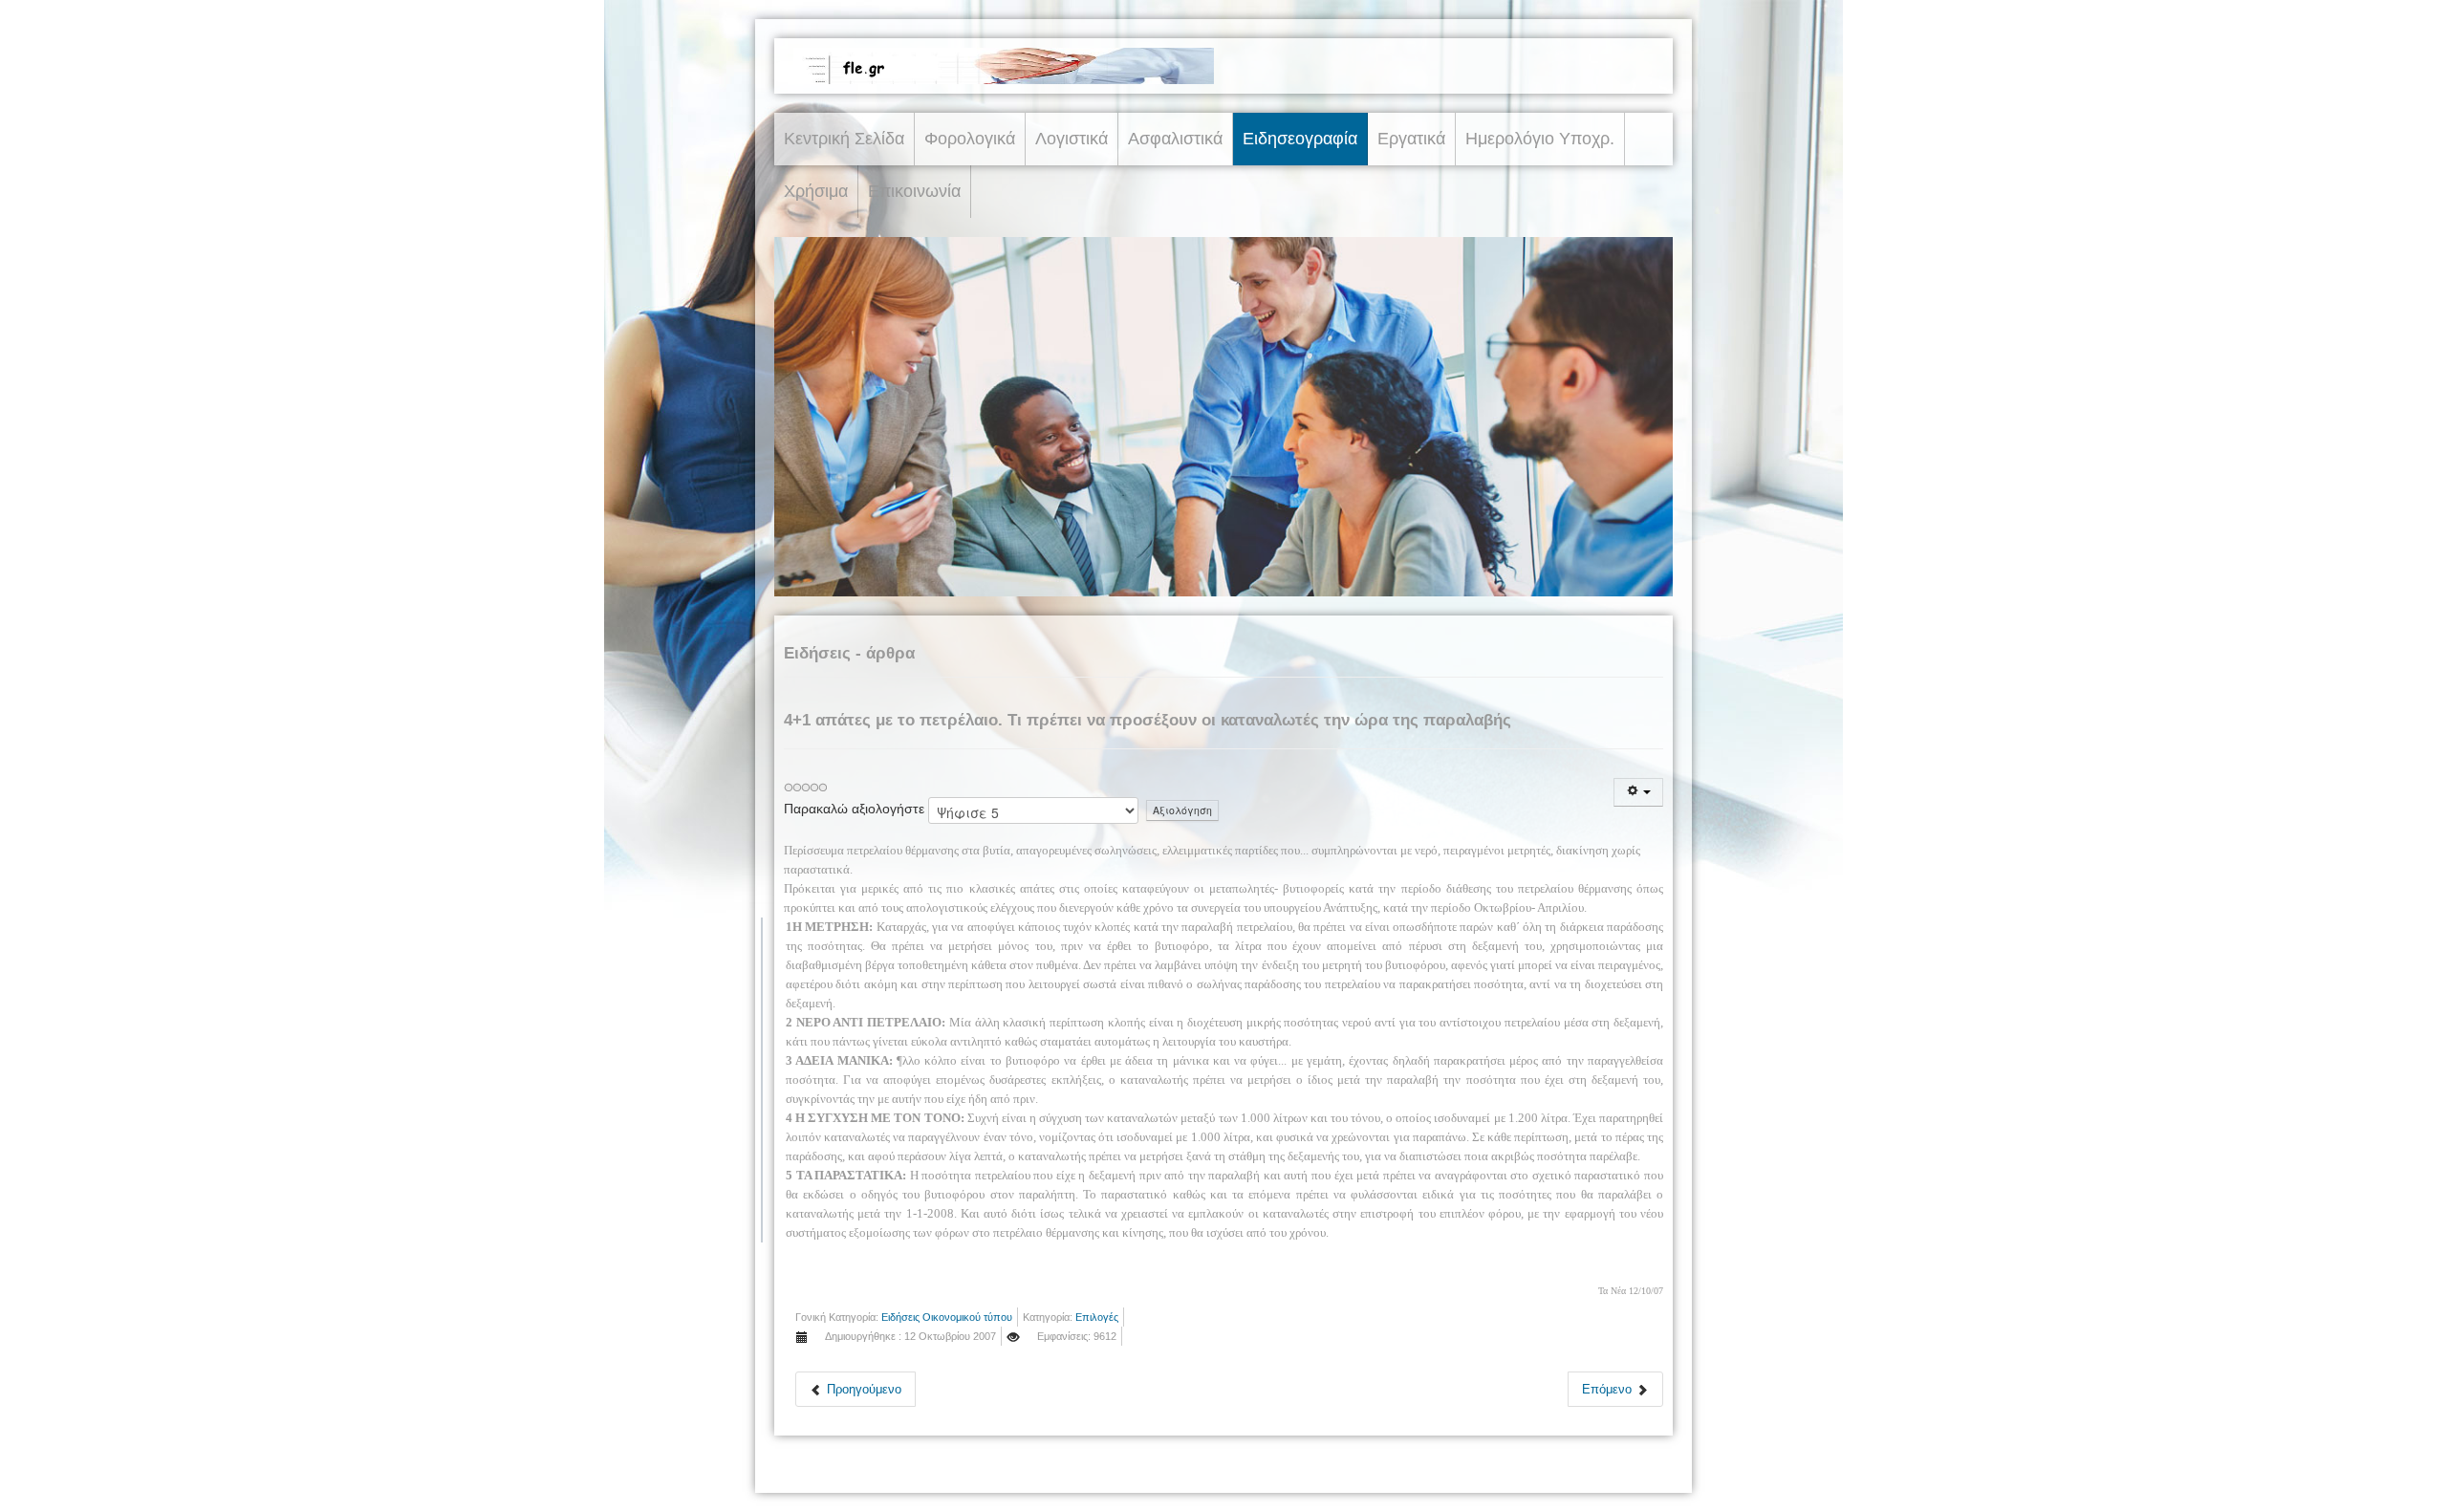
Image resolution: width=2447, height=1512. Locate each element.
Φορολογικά (970, 139)
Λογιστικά (1072, 139)
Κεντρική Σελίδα (844, 139)
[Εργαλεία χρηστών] (1638, 792)
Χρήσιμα (816, 191)
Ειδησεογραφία (1300, 139)
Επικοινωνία (914, 191)
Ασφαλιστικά (1175, 139)
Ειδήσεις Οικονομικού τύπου (947, 1317)
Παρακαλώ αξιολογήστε (854, 809)
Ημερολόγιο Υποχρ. (1540, 139)
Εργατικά (1411, 139)
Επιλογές (1097, 1317)
